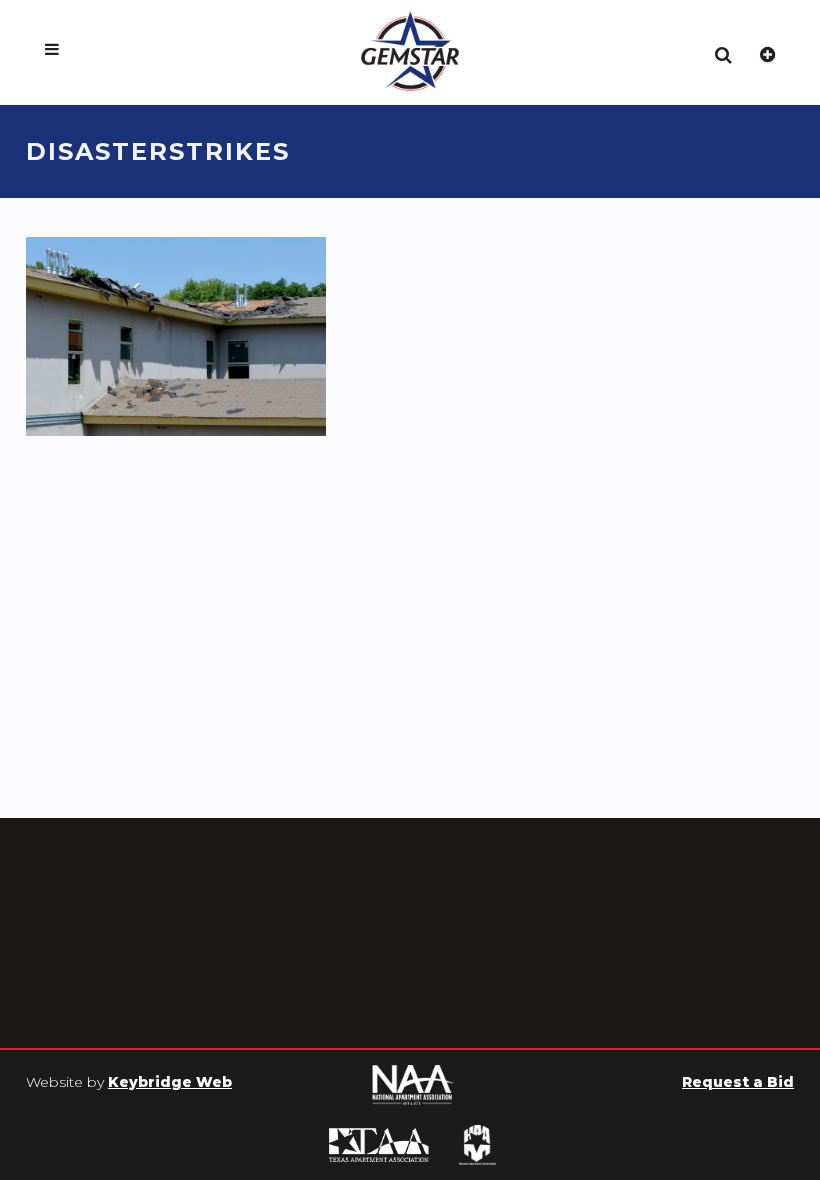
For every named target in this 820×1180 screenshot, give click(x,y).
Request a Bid (738, 1082)
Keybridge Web (170, 1082)
